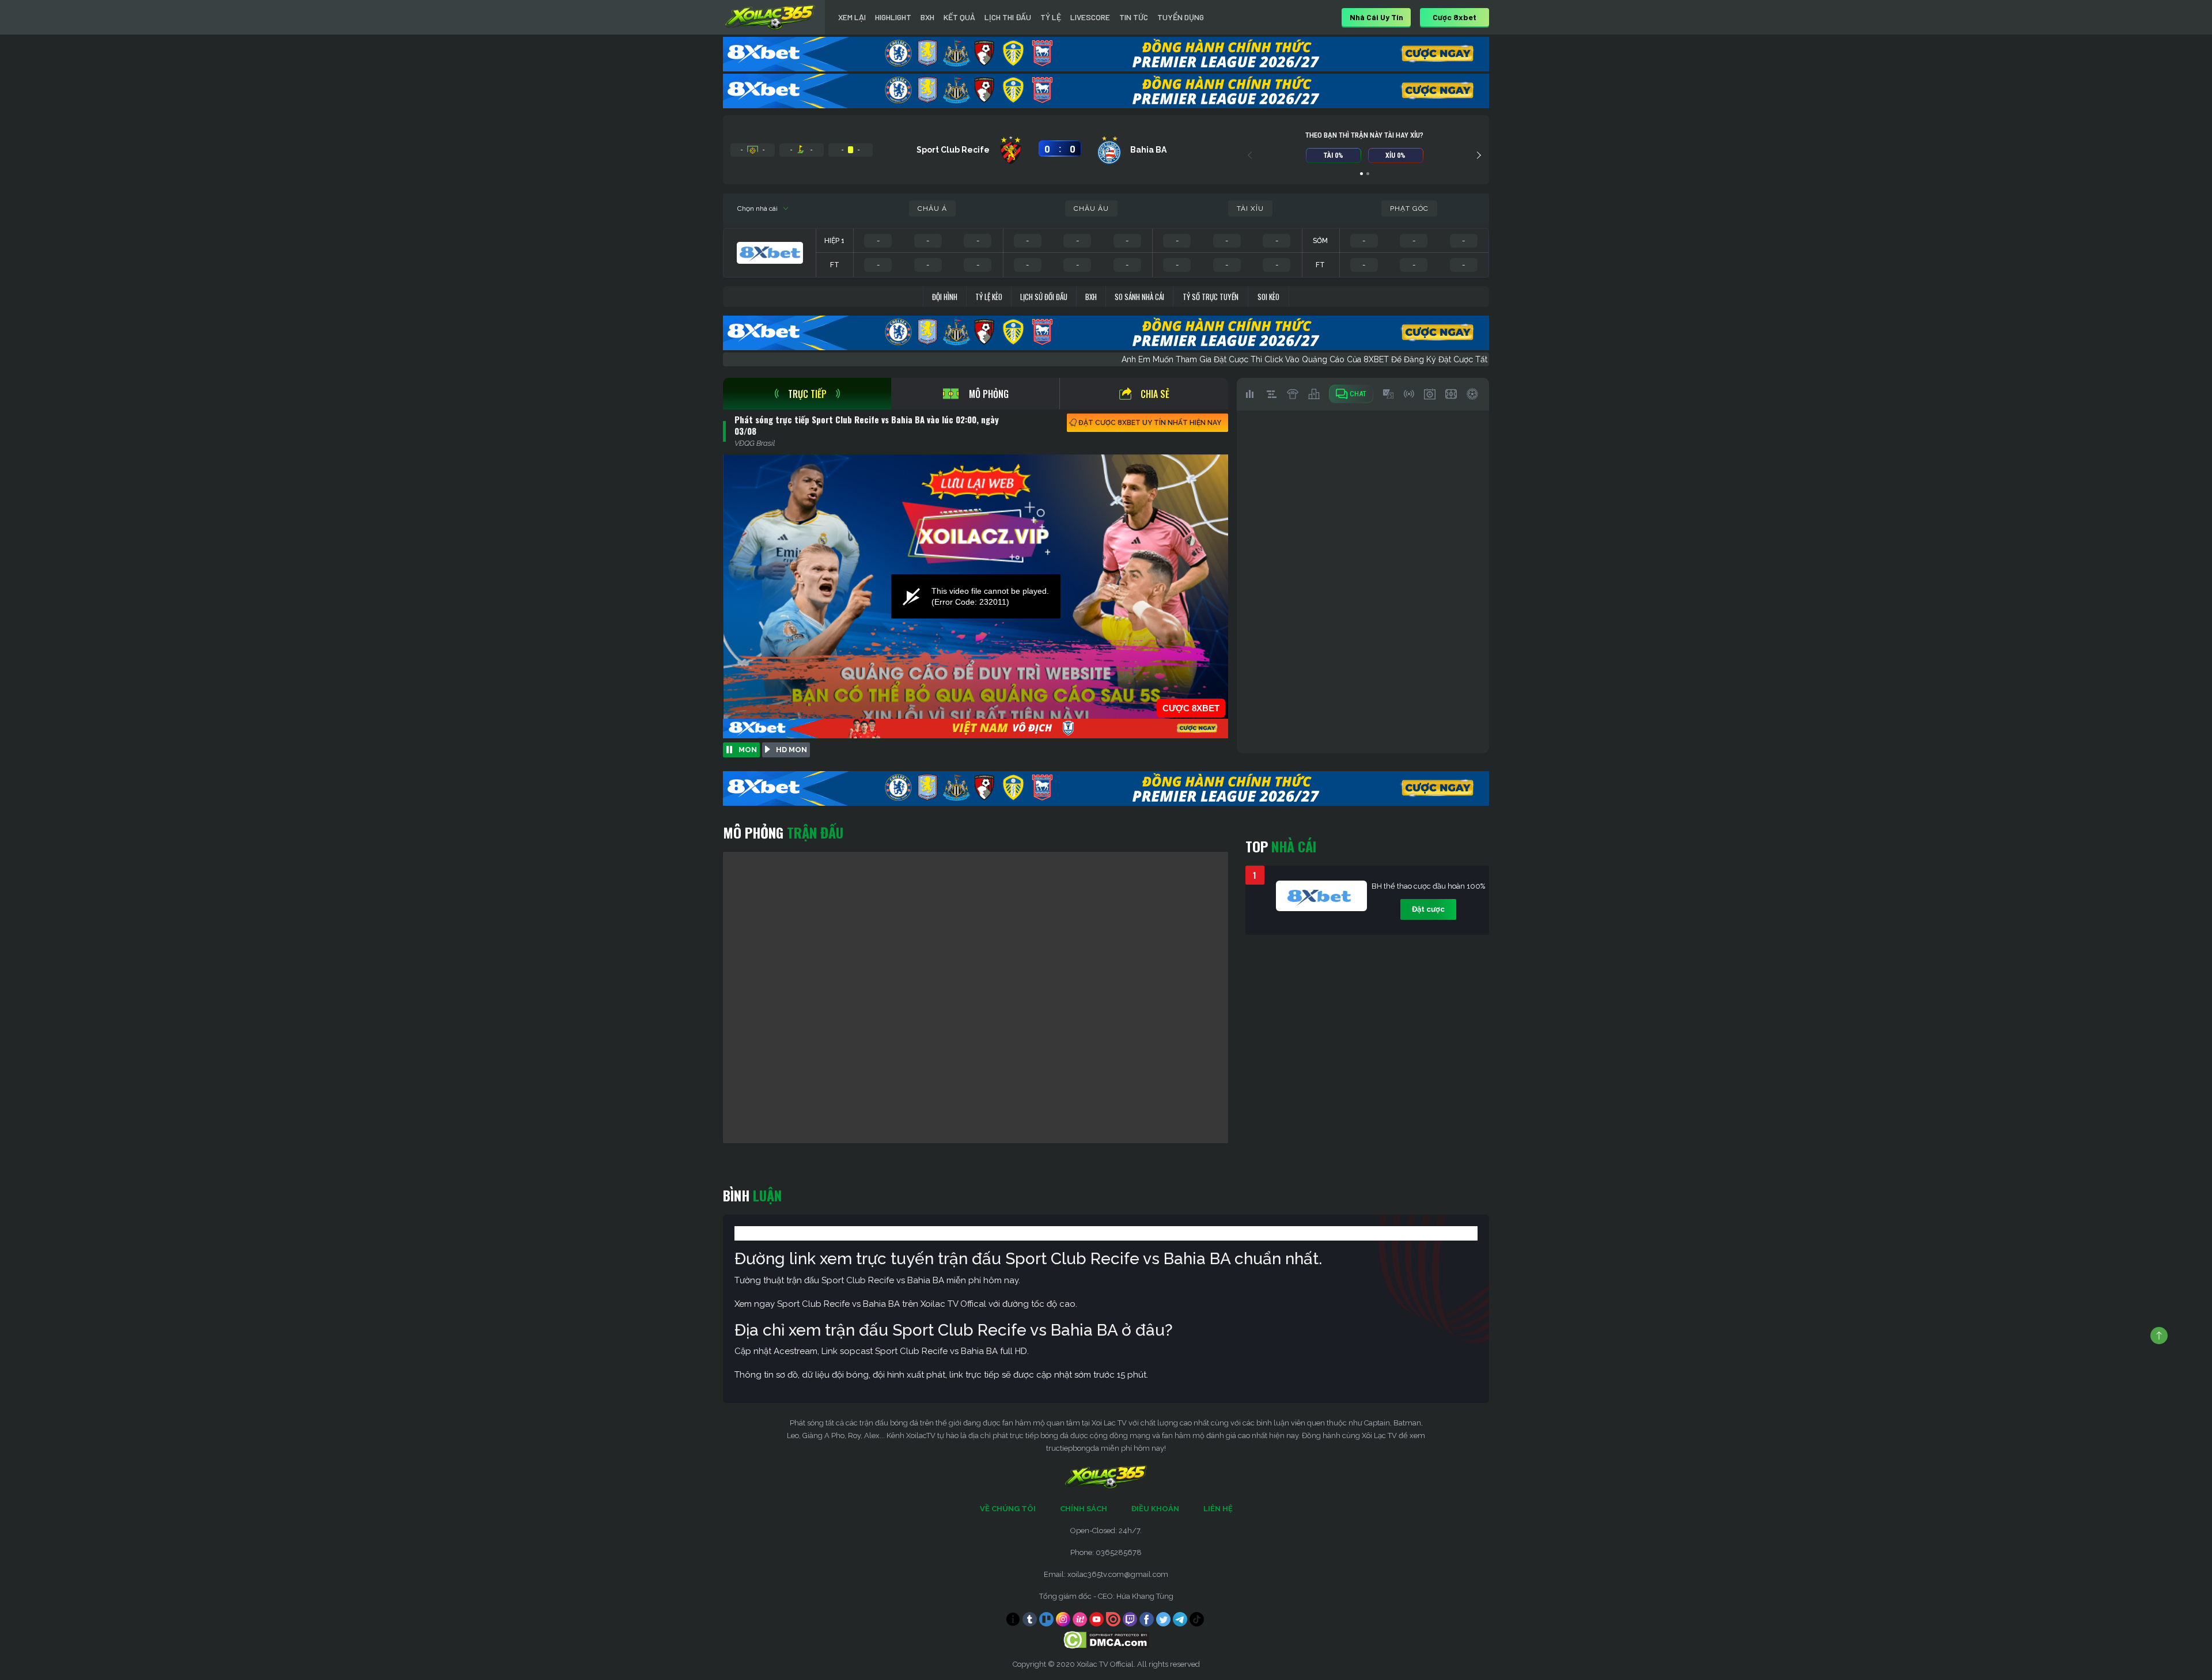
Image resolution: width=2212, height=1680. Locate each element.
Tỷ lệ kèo (989, 297)
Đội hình (945, 297)
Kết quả (959, 17)
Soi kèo (1268, 297)
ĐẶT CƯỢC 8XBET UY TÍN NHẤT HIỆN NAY (1150, 423)
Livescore (1090, 17)
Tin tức (1134, 17)
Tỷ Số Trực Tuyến (1211, 297)
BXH (927, 17)
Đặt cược (1428, 909)
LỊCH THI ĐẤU (1008, 17)
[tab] (807, 394)
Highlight (893, 17)
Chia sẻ (1155, 394)
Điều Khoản (1155, 1509)
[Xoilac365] (770, 17)
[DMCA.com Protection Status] (1106, 1639)
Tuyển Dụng (1181, 17)
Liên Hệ (1218, 1509)
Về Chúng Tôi (1008, 1509)
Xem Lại (852, 17)
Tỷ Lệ (1051, 17)
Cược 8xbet (1455, 17)
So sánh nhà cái (1139, 297)
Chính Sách (1084, 1509)
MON (748, 750)
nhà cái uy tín (1376, 17)
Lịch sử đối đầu (1044, 297)
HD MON (791, 750)
